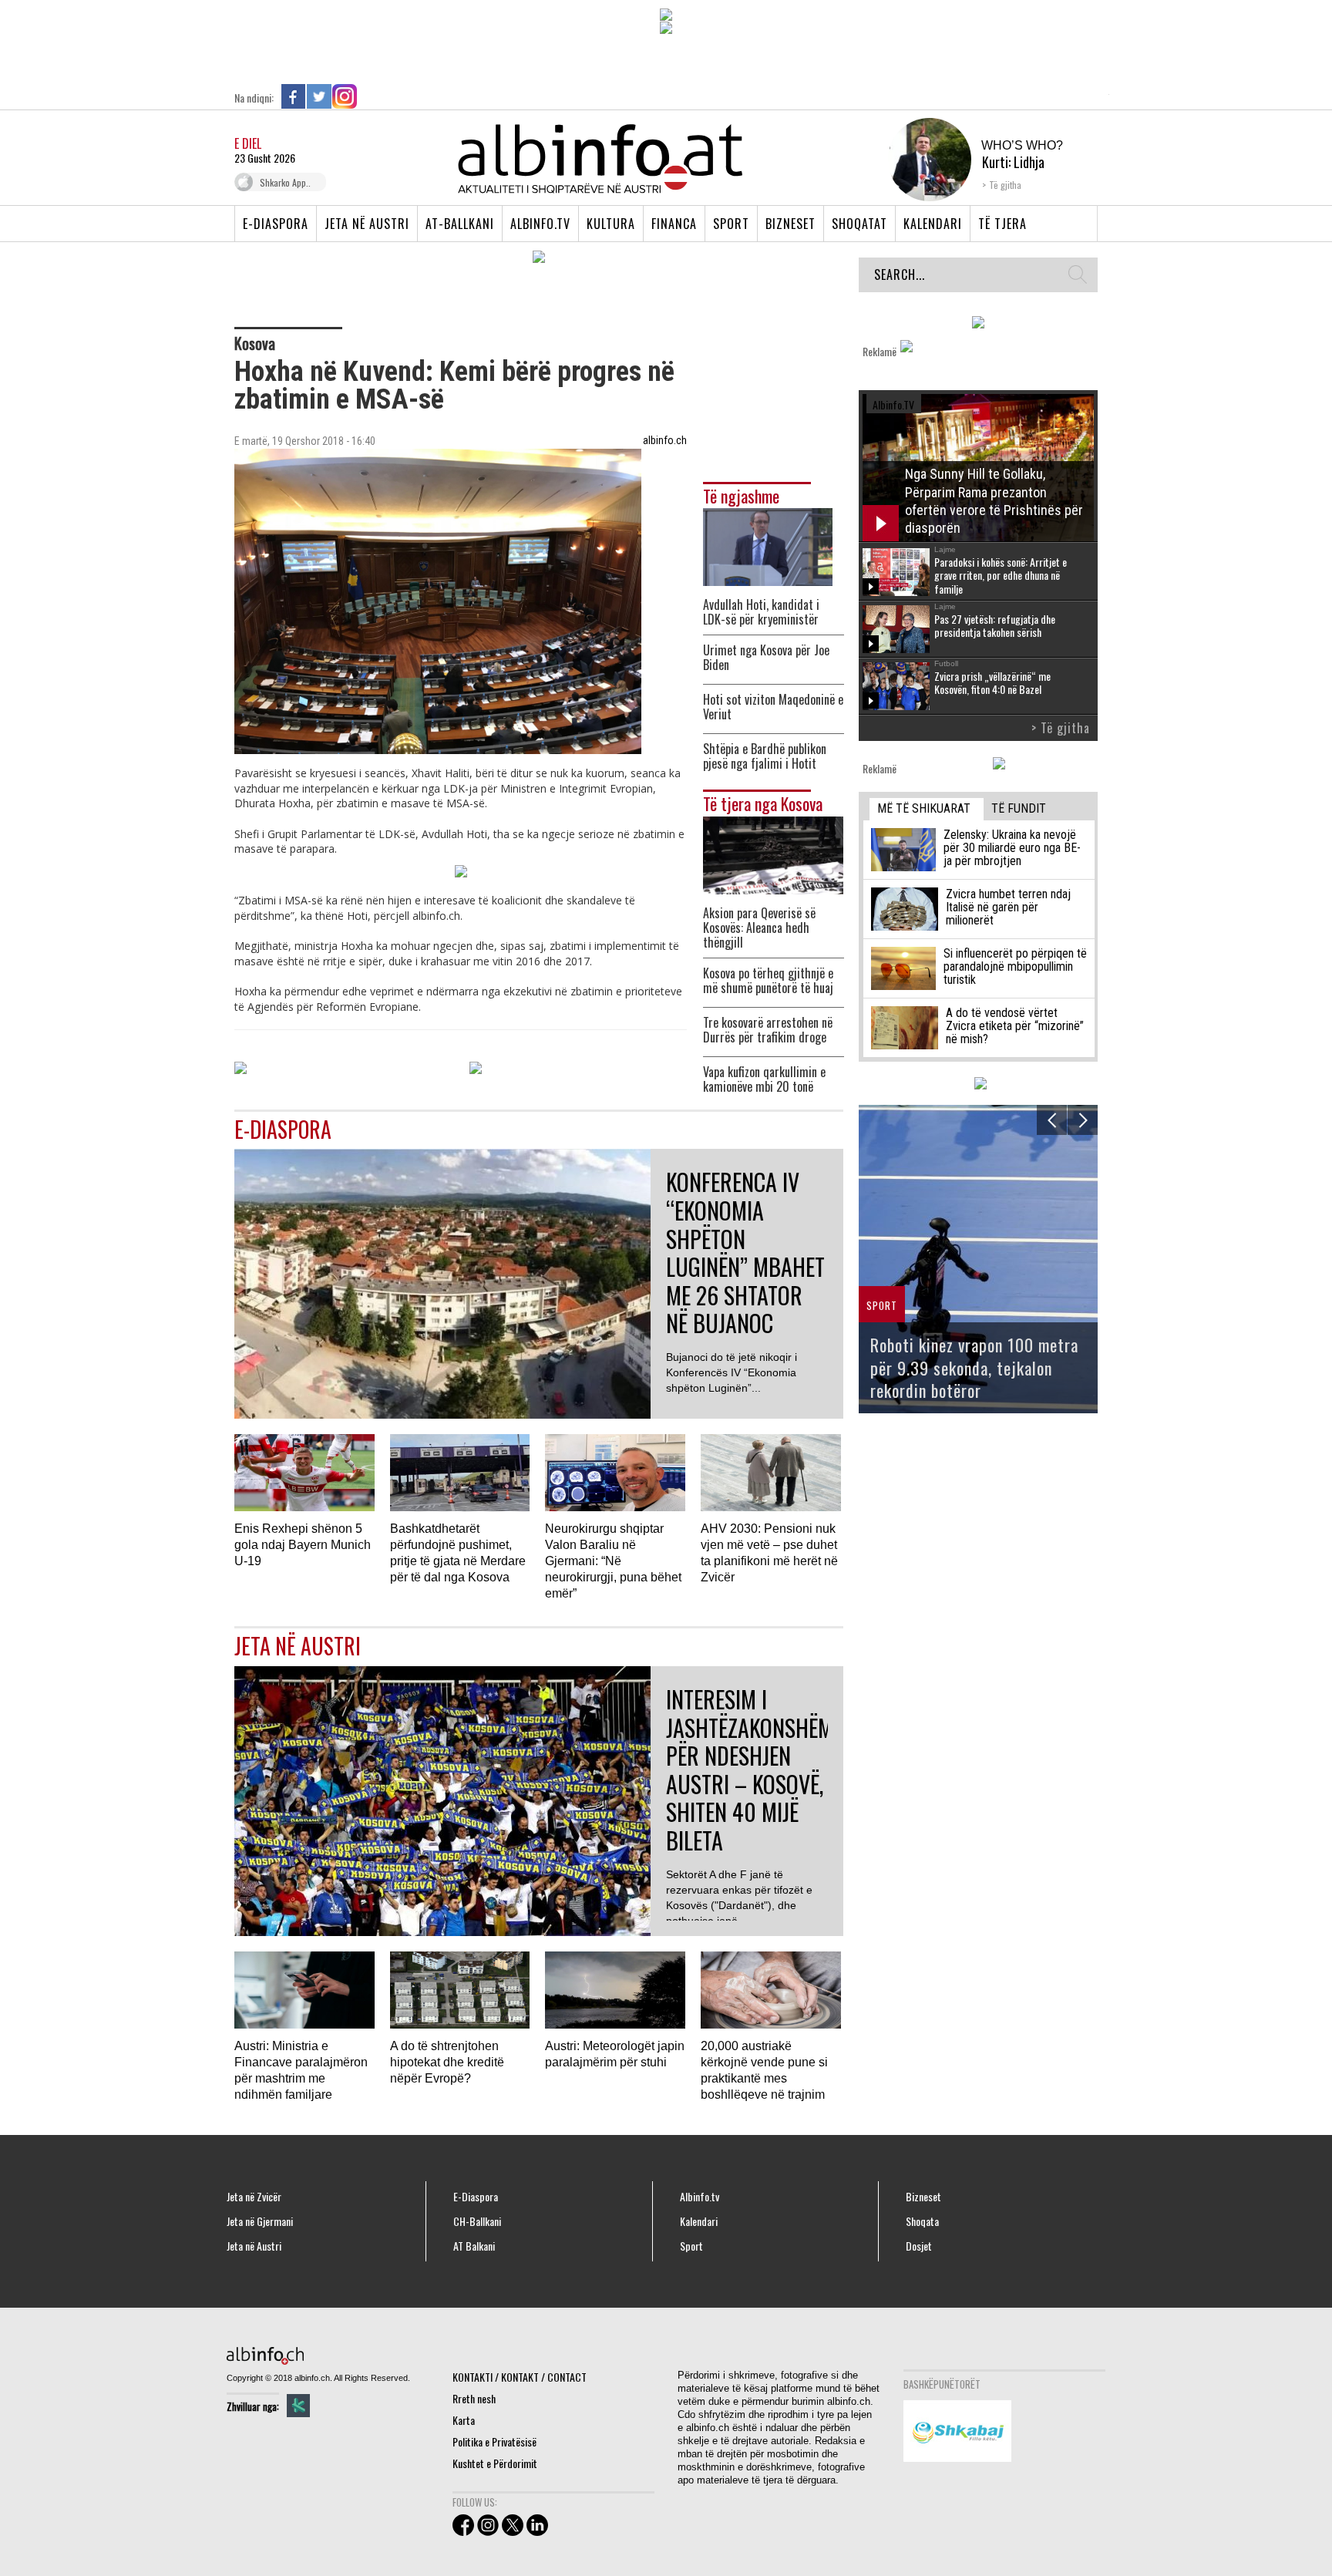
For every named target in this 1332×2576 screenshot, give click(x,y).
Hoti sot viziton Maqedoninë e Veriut (773, 707)
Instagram (345, 96)
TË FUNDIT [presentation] (1019, 808)
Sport (731, 224)
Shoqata (922, 2221)
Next (1083, 1120)
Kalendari (933, 224)
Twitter (319, 96)
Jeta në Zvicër (254, 2197)
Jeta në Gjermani (260, 2221)
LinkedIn (370, 96)
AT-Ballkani (460, 224)
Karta (464, 2420)
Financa (674, 224)
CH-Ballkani (477, 2221)
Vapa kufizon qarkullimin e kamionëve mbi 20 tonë (764, 1079)
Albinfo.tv (540, 224)
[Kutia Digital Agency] (298, 2406)
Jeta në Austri (367, 224)
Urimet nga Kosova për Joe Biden (766, 658)
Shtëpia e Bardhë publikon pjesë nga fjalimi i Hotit (765, 756)
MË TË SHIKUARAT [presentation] (924, 808)
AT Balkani (474, 2246)
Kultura (611, 224)
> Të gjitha (1061, 728)
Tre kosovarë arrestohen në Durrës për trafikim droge (768, 1030)
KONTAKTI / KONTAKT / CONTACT (520, 2377)
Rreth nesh (474, 2398)
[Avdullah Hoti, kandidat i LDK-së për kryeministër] (768, 546)
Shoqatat (859, 224)
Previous (1052, 1120)
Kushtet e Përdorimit (495, 2463)
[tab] (927, 809)
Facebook (294, 96)
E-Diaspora (276, 224)
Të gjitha (1005, 185)
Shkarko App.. (285, 182)
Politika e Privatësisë (494, 2441)
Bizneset (790, 224)
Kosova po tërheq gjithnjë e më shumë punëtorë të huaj (768, 981)
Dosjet (919, 2246)
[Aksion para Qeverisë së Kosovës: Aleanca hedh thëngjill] (773, 853)
